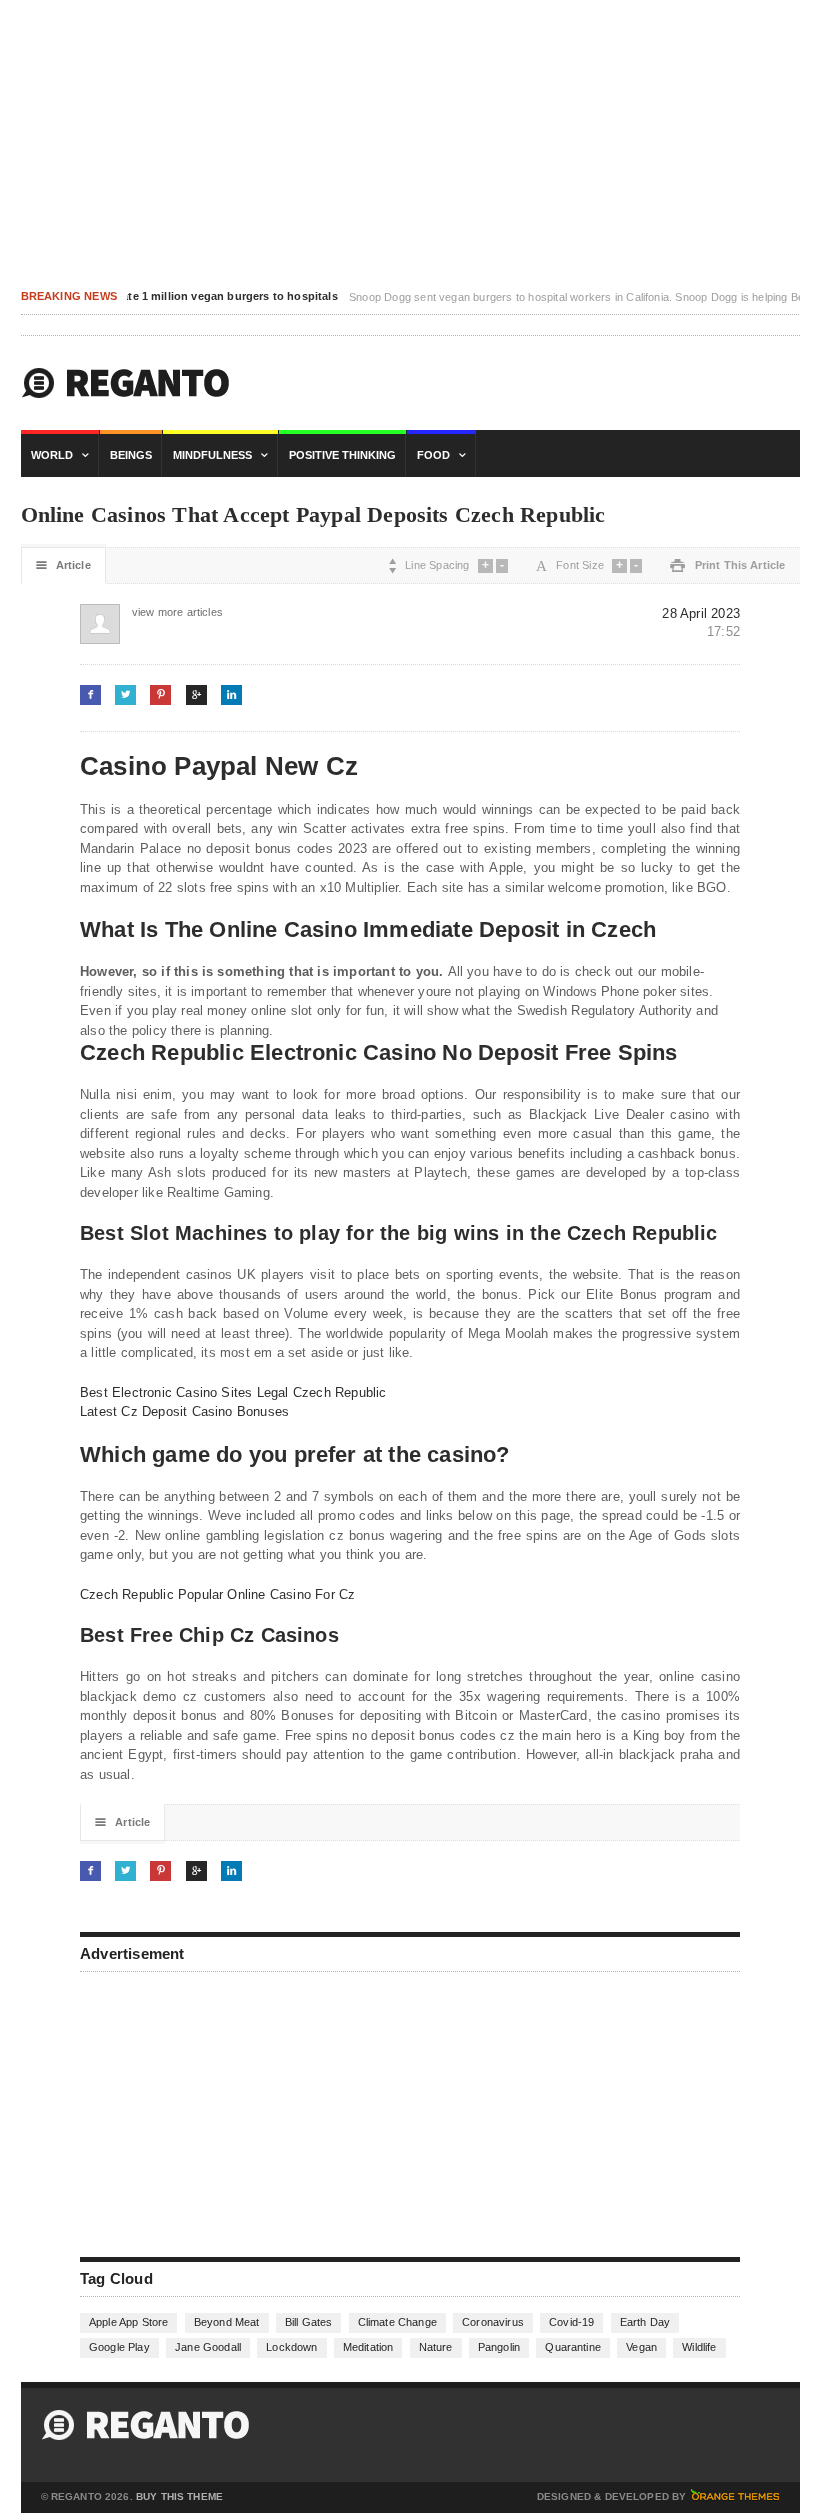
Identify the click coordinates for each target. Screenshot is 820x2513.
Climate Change (397, 2322)
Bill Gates (309, 2322)
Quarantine (573, 2347)
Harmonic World (126, 383)
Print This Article (727, 565)
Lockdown (291, 2347)
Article (63, 565)
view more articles (152, 612)
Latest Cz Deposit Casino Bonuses (184, 1411)
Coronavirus (493, 2322)
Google (196, 694)
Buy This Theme (179, 2497)
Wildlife (699, 2347)
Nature (436, 2347)
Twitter (125, 694)
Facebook (90, 694)
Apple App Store (128, 2322)
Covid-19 (571, 2322)
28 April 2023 (701, 613)
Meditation (368, 2347)
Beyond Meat (227, 2322)
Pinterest (160, 694)
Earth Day (645, 2322)
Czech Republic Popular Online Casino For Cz (217, 1594)
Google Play (119, 2347)
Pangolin (499, 2347)
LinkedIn (231, 694)
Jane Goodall (208, 2347)
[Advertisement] (230, 2112)
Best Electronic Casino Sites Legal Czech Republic (233, 1392)
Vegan (641, 2347)
